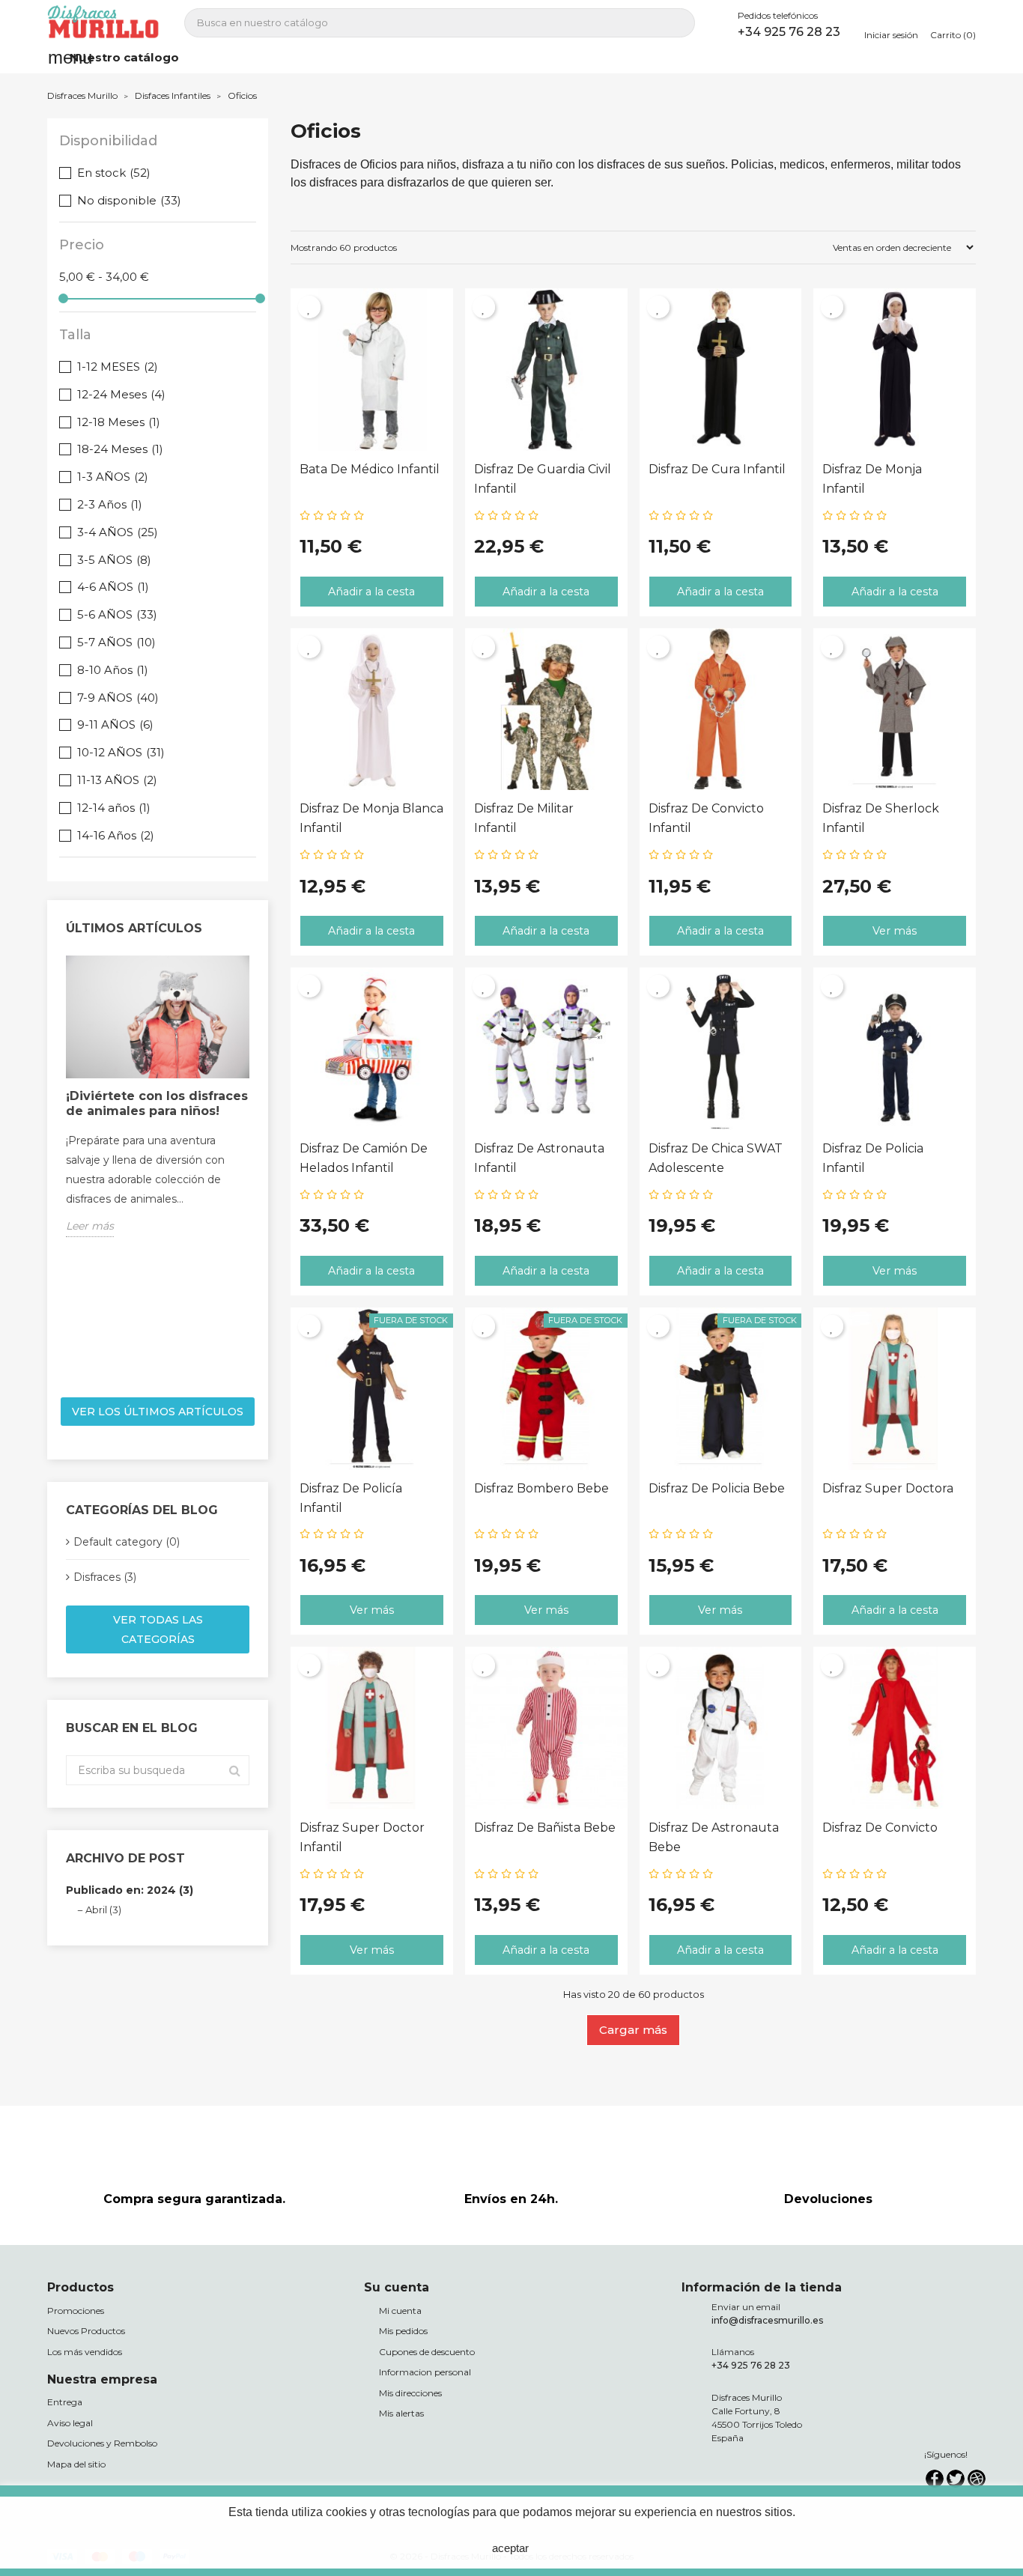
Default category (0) (127, 1542)
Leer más (90, 1226)
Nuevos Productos (86, 2331)
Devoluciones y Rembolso (102, 2443)
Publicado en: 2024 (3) (130, 1890)
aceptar (510, 2548)
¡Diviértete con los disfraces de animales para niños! (157, 1103)
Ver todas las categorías (158, 1629)
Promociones (76, 2311)
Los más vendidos (85, 2352)
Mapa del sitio (76, 2464)
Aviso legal (70, 2423)
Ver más (895, 931)
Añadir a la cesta (371, 592)
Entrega (65, 2402)
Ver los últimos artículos (158, 1412)
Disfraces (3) (105, 1577)
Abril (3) (103, 1910)
